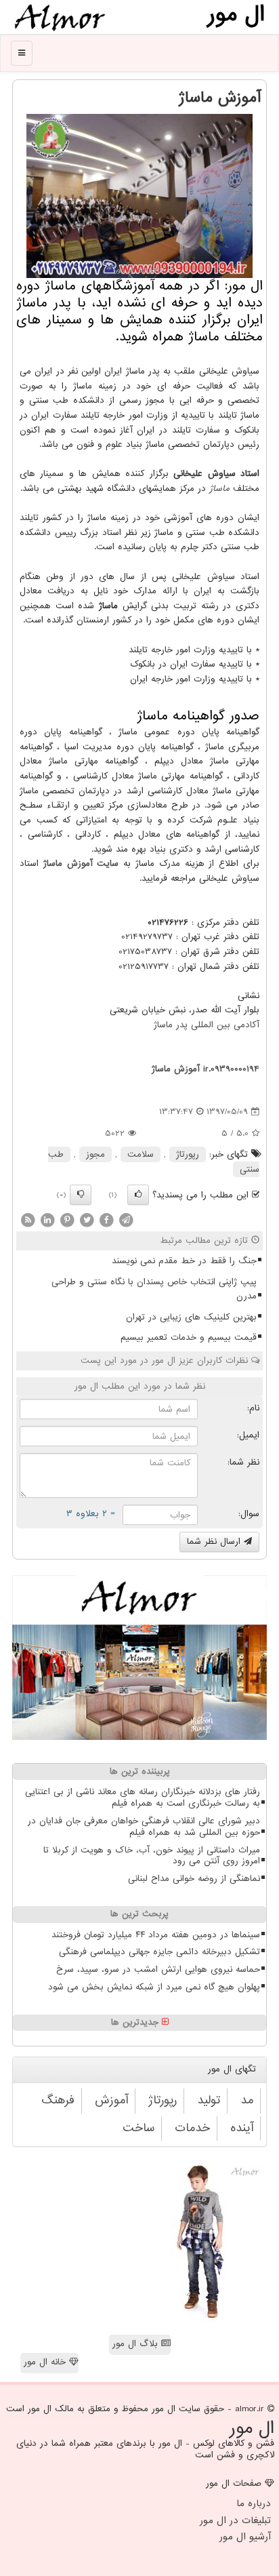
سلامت (141, 1154)
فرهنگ (58, 2100)
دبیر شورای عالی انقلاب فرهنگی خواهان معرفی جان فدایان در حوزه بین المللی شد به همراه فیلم (144, 1827)
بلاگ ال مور (137, 2344)
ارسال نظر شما (215, 1542)
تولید (209, 2100)
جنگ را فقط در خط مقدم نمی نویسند (184, 1261)
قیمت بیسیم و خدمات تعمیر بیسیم (189, 1337)
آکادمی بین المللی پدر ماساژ (207, 1025)
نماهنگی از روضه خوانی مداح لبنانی (194, 1879)
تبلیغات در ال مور (235, 2520)
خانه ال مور (46, 2362)
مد (247, 2100)
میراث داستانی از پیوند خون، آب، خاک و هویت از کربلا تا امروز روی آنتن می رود (152, 1856)
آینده (242, 2128)
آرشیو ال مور (245, 2537)
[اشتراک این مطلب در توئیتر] (87, 1220)
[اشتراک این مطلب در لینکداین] (47, 1220)
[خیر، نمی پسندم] (81, 1195)
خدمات (192, 2128)
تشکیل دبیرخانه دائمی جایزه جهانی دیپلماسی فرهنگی (159, 1952)
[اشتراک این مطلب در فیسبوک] (106, 1220)
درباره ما (254, 2503)
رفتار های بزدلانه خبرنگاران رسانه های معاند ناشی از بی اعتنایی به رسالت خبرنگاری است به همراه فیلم (143, 1798)
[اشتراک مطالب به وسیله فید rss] (28, 1220)
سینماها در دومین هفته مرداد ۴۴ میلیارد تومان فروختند (156, 1935)
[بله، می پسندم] (138, 1195)
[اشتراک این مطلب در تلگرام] (126, 1220)
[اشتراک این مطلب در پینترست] (67, 1220)
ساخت (138, 2128)
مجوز (95, 1154)
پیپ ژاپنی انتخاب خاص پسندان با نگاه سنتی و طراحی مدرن (154, 1289)
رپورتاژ (188, 1154)
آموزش (111, 2100)
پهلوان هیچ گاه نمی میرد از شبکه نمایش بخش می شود (154, 1987)
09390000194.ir (231, 1069)
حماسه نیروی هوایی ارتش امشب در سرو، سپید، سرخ (158, 1969)
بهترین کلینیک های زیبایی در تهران (191, 1317)
